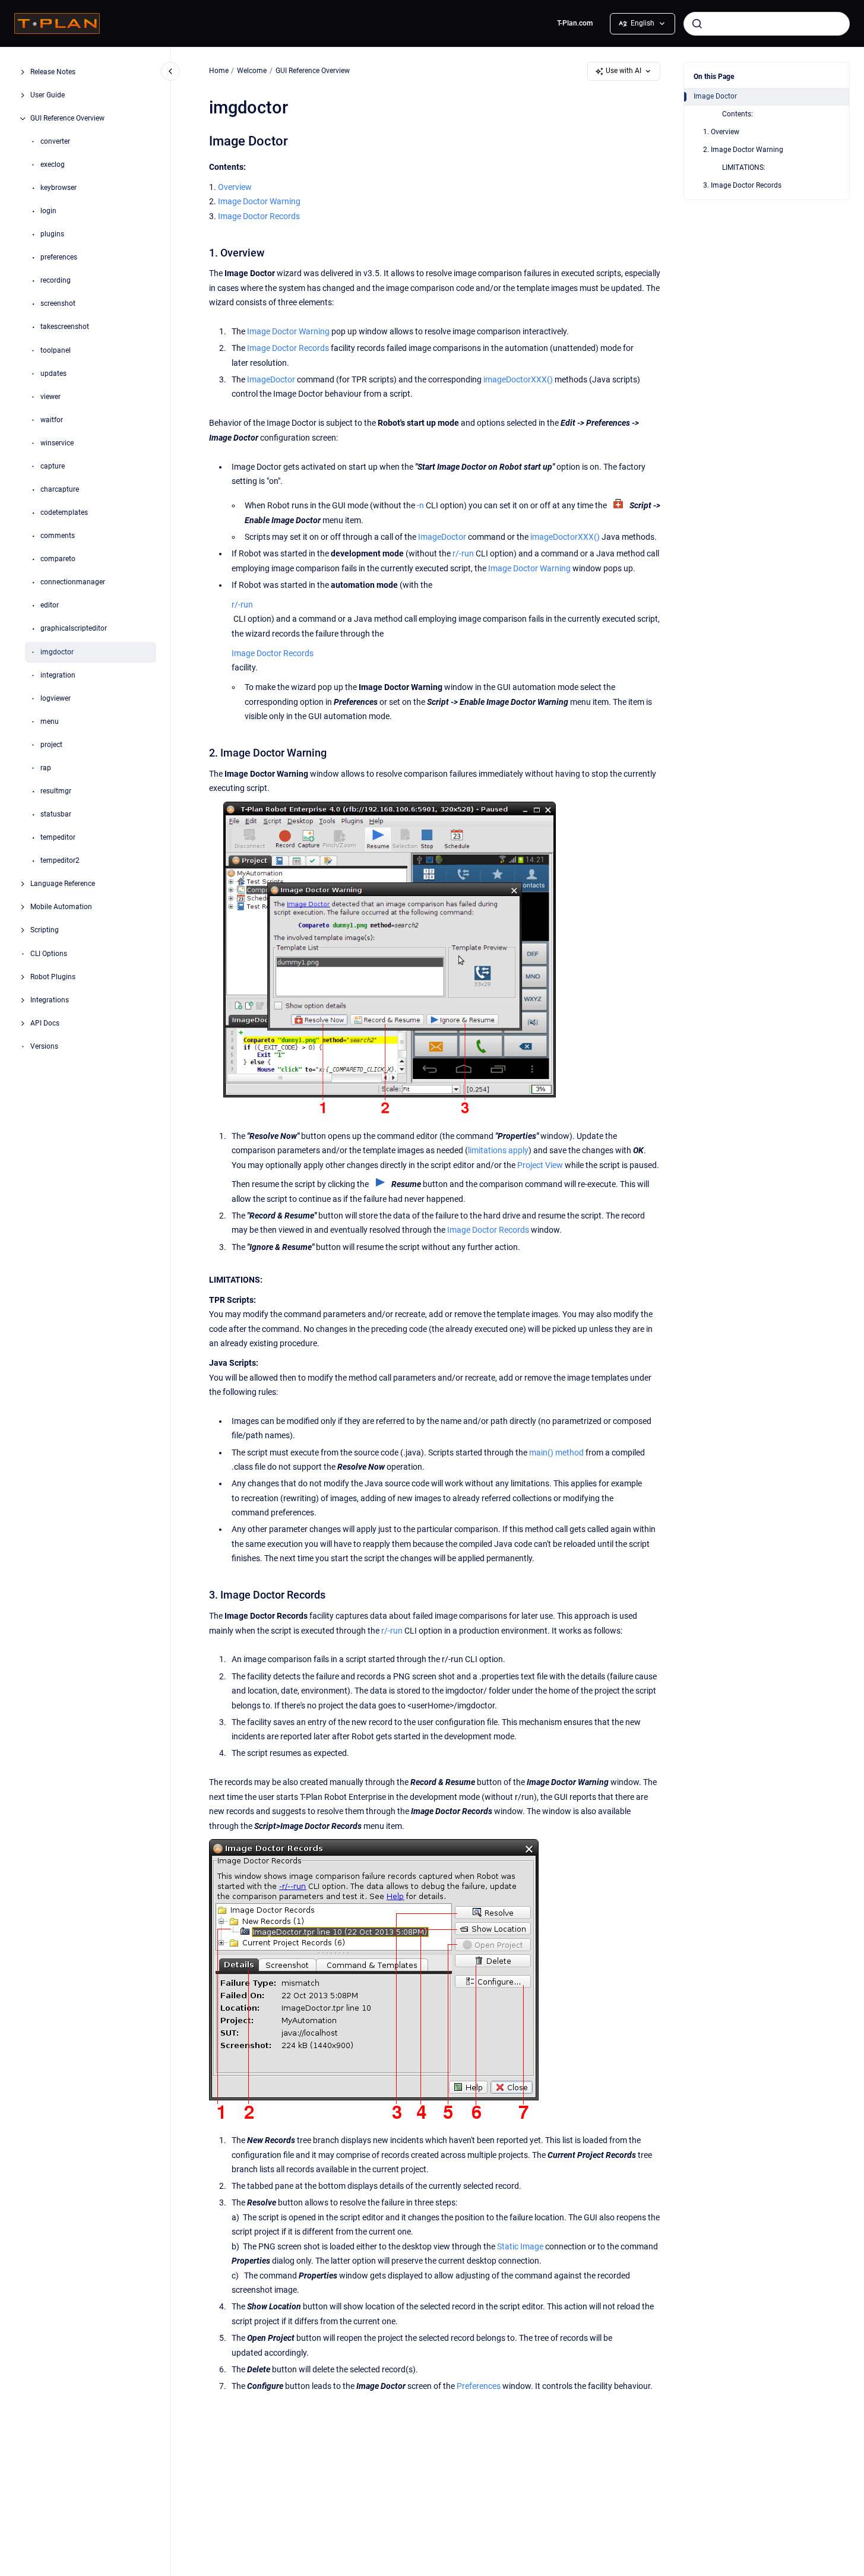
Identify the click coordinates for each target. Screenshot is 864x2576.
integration (58, 675)
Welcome (252, 71)
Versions (44, 1046)
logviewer (56, 698)
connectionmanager (73, 582)
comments (58, 536)
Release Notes (53, 72)
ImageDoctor (271, 380)
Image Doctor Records (259, 216)
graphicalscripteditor (74, 629)
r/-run (463, 554)
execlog (53, 164)
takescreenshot (65, 327)
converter (55, 141)
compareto (58, 559)
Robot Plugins (53, 977)
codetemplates (64, 512)
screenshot (58, 304)
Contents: (738, 114)
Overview (235, 187)
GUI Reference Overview (67, 118)
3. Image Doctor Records (742, 185)
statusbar (56, 814)
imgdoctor (57, 652)
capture (53, 466)
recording (56, 280)
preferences (59, 257)
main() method (556, 1453)
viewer (50, 397)
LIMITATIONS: (744, 167)
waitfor (52, 420)
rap (46, 768)
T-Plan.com (575, 23)
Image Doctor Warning (259, 202)
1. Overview (721, 132)
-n (420, 506)
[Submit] (697, 24)
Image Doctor (715, 96)
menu (50, 721)
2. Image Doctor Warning (743, 150)
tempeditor (58, 837)
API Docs (45, 1023)
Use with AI (624, 71)
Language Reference (63, 884)
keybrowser (58, 188)
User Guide (48, 95)
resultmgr (56, 791)
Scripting (45, 931)
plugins (52, 234)
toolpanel (56, 350)
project (51, 745)
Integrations (50, 1000)
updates (53, 374)
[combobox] (767, 24)
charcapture (60, 489)
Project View (540, 1165)
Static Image (520, 2247)
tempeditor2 (60, 860)
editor (50, 606)
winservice (57, 443)
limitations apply (498, 1151)
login (48, 211)
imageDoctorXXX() (518, 380)
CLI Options (49, 954)
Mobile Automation (61, 907)
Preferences (479, 2386)
